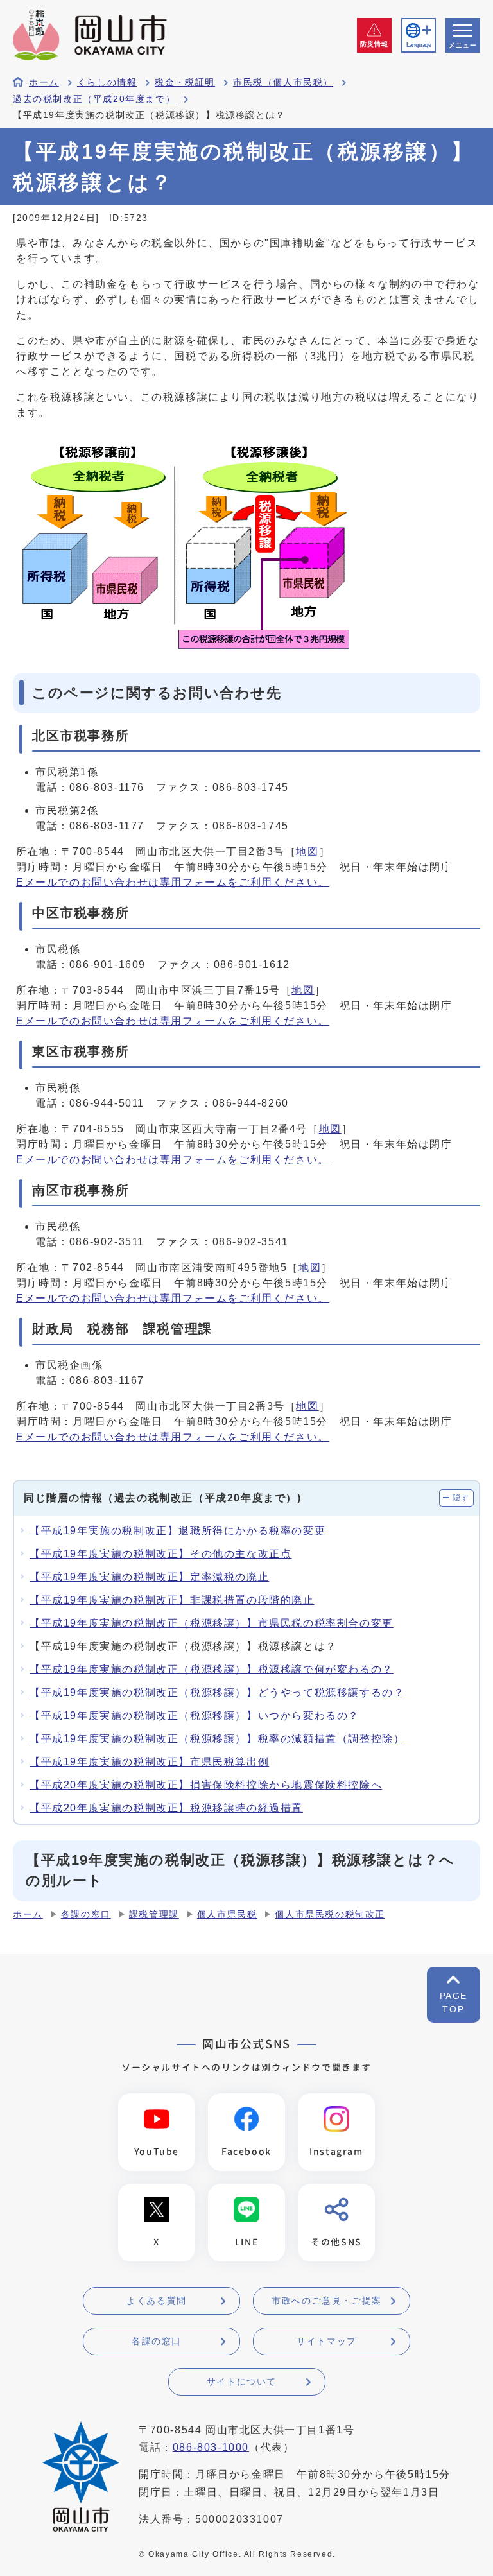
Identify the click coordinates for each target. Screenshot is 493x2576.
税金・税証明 (185, 82)
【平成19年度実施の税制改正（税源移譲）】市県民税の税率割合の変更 (212, 1623)
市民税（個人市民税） (283, 82)
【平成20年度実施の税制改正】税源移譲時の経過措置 (166, 1808)
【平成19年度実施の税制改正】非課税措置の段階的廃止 (172, 1600)
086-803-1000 (211, 2447)
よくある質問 (157, 2301)
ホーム (44, 82)
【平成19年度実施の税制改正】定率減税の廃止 (149, 1577)
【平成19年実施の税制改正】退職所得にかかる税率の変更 (177, 1531)
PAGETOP (454, 2002)
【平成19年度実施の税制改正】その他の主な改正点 (160, 1554)
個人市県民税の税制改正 (330, 1915)
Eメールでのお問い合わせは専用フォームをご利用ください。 (173, 882)
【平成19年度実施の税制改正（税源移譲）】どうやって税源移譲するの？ (217, 1692)
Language (419, 45)
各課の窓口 (86, 1915)
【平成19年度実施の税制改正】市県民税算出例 (149, 1762)
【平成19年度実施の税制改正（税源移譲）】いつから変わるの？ (195, 1716)
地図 (307, 851)
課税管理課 (154, 1915)
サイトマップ (327, 2341)
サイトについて (242, 2382)
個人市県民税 (227, 1915)
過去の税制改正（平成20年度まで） (94, 99)
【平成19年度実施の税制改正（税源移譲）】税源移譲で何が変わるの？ (212, 1669)
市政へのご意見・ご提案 (327, 2301)
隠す (461, 1498)
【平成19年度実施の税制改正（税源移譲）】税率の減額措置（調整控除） (217, 1739)
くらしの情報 (107, 82)
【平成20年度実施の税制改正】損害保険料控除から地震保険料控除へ (206, 1785)
